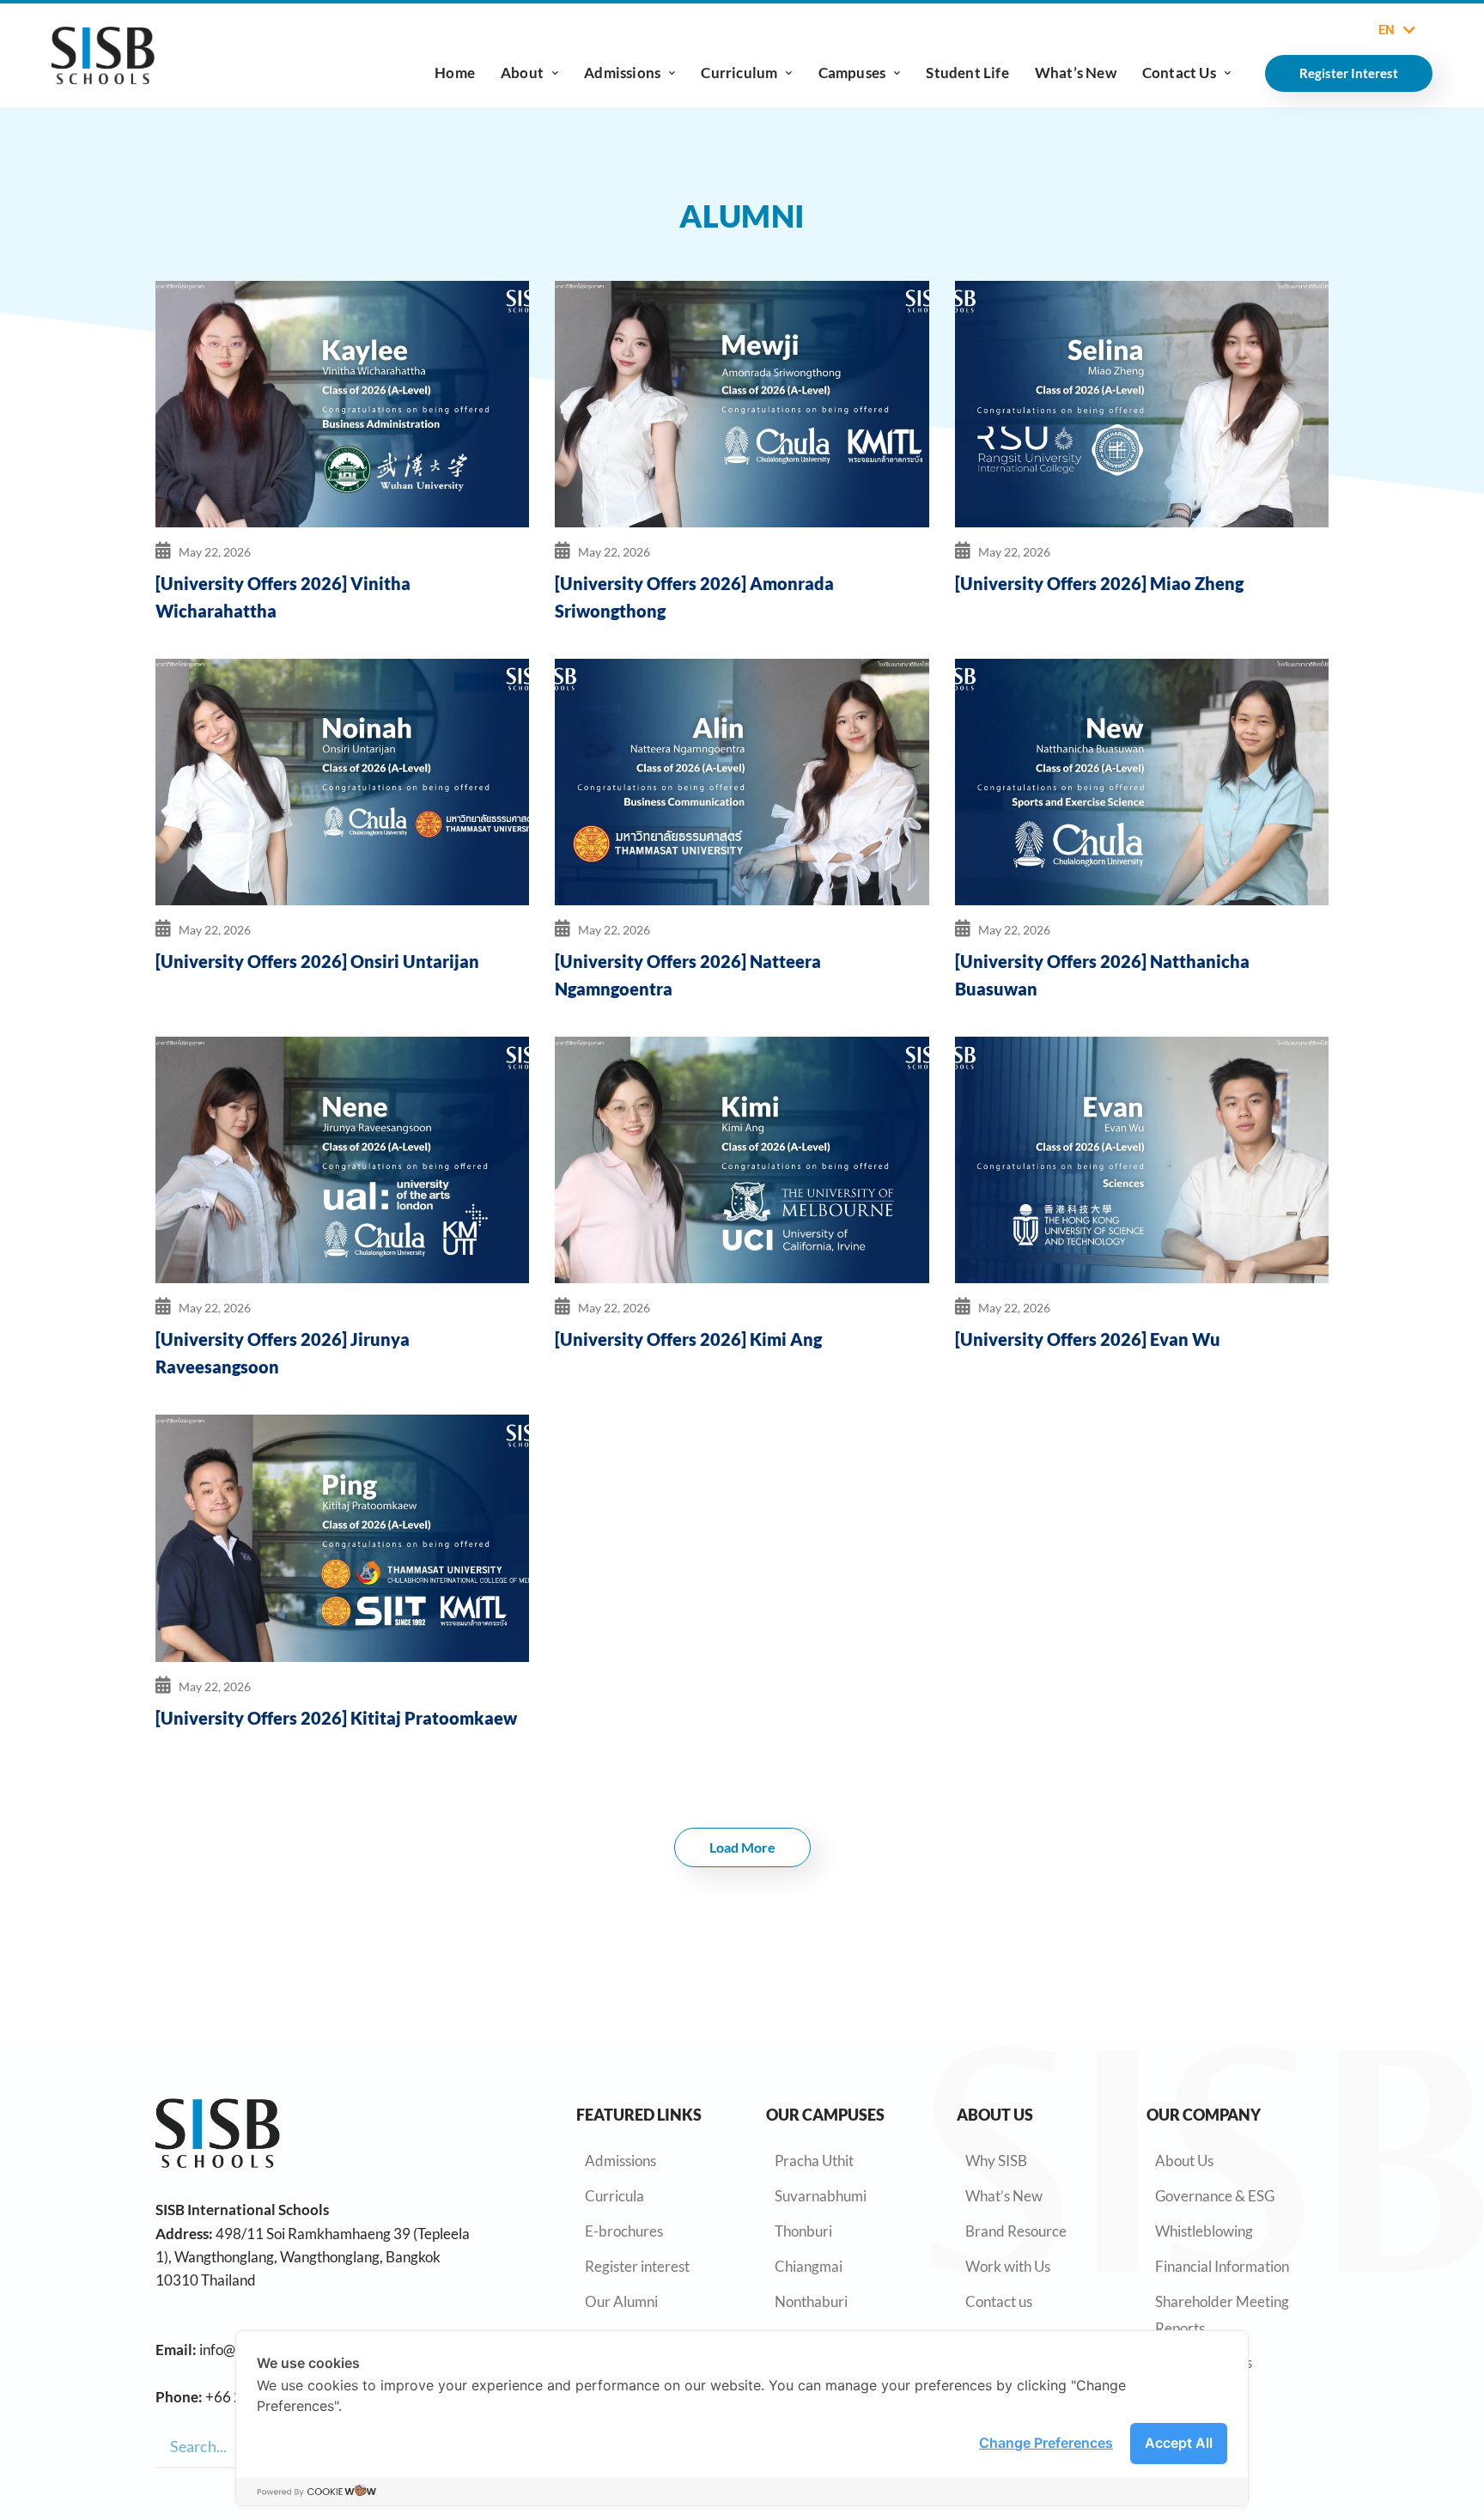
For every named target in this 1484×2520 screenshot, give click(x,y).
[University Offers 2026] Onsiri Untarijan (317, 961)
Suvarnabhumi (821, 2196)
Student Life (967, 73)
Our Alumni (621, 2301)
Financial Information (1222, 2266)
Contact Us (1179, 73)
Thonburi (803, 2231)
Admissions (622, 73)
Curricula (614, 2196)
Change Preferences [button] (1046, 2443)
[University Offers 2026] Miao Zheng (1099, 583)
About (522, 73)
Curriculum (739, 73)
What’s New (1076, 73)
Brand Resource (1016, 2231)
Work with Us (1008, 2266)
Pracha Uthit (814, 2161)
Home (455, 73)
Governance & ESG (1215, 2196)
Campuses (852, 73)
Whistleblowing (1204, 2231)
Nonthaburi (811, 2301)
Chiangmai (809, 2266)
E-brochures (624, 2231)
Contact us (999, 2301)
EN (1387, 30)
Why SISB (996, 2161)
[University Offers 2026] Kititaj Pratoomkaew (336, 1718)
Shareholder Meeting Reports (1222, 2315)
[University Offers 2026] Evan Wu (1088, 1339)
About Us (1184, 2161)
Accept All (1179, 2443)
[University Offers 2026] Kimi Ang (688, 1339)
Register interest (637, 2266)
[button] (742, 1847)
